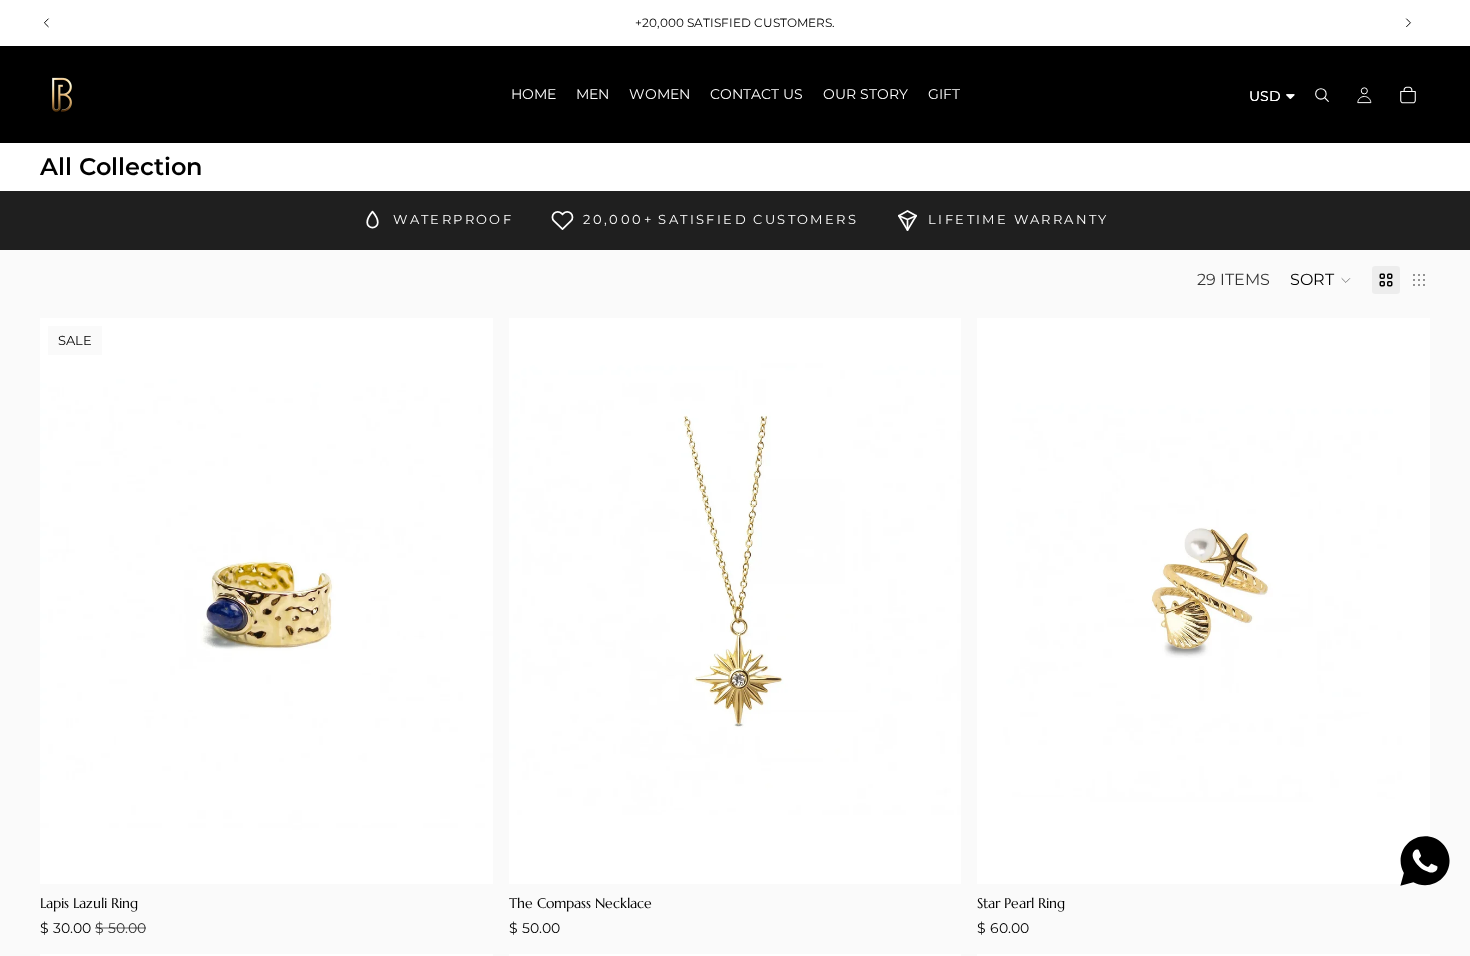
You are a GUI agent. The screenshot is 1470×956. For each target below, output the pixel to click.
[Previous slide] (47, 23)
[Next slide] (1408, 23)
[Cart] (1408, 95)
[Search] (1322, 95)
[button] (1321, 280)
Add (479, 852)
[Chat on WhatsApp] (1425, 861)
